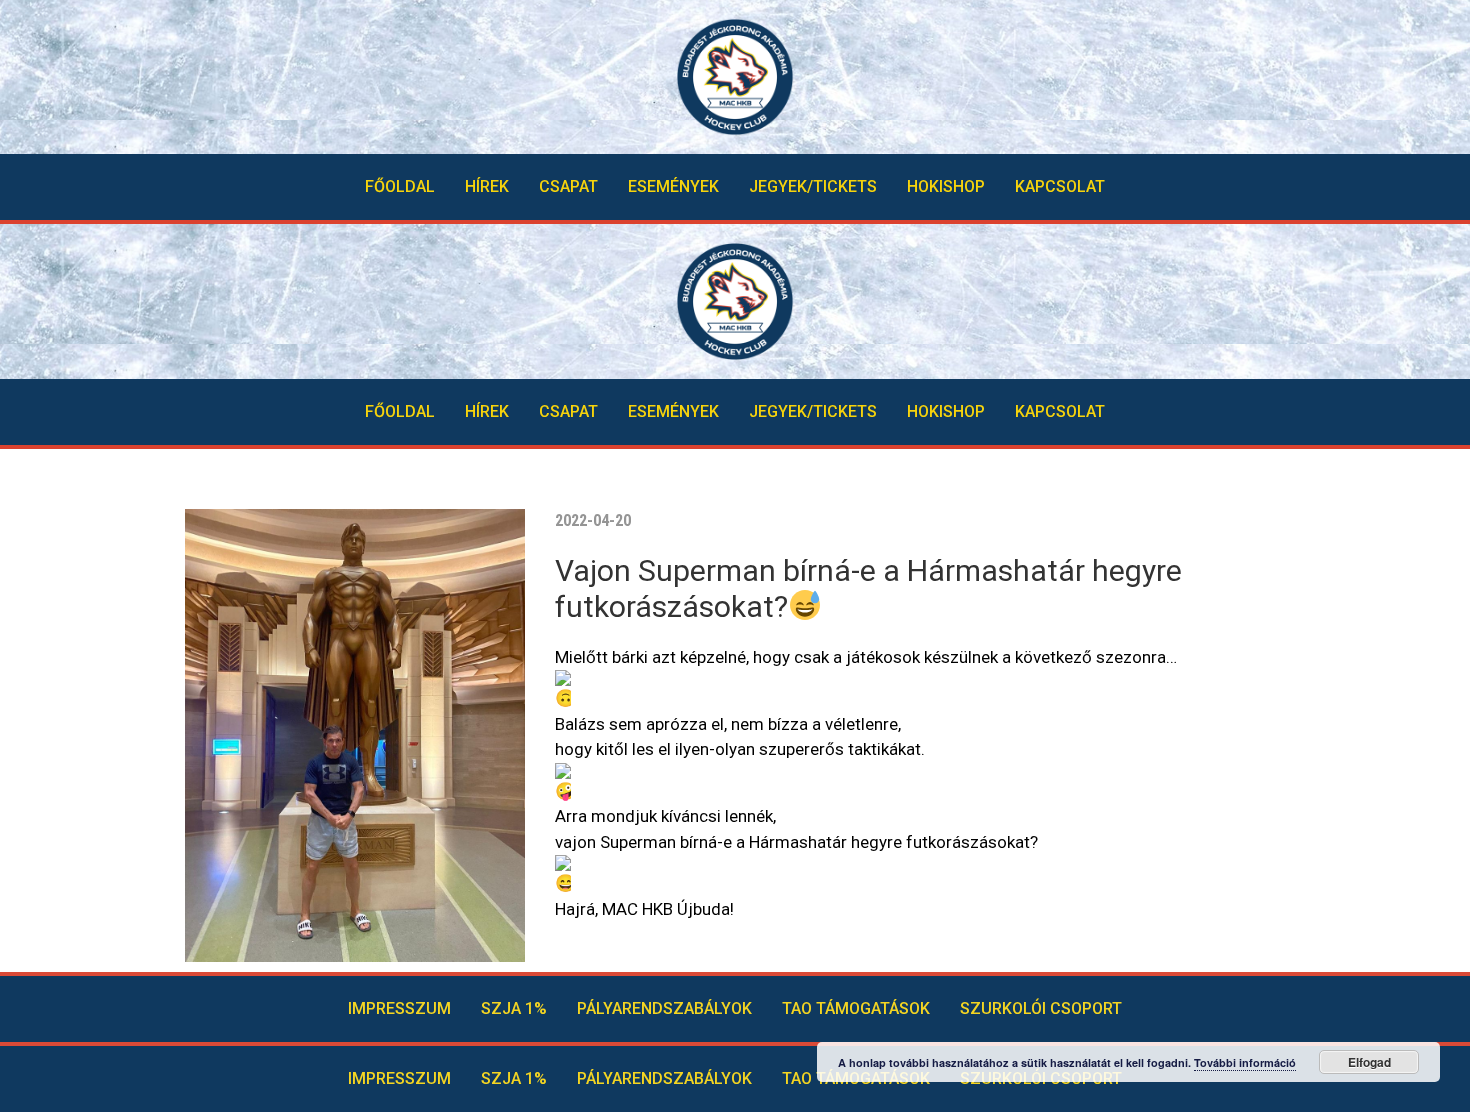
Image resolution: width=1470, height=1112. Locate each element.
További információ (1245, 1062)
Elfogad (1369, 1062)
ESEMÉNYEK (673, 186)
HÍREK (487, 186)
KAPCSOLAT (1060, 186)
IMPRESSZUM (399, 1008)
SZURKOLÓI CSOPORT (1041, 1008)
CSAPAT (568, 186)
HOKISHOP (946, 186)
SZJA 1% (514, 1008)
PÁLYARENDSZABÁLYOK (664, 1008)
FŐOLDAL (400, 186)
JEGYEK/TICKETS (813, 186)
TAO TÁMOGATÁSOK (856, 1008)
